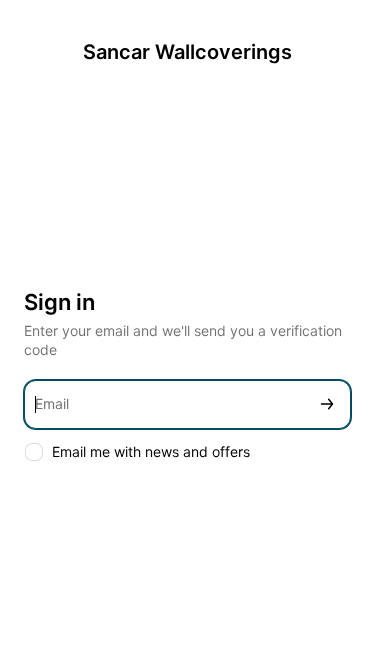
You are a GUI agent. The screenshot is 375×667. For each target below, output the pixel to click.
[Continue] (327, 404)
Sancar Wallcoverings (187, 52)
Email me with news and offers (151, 451)
